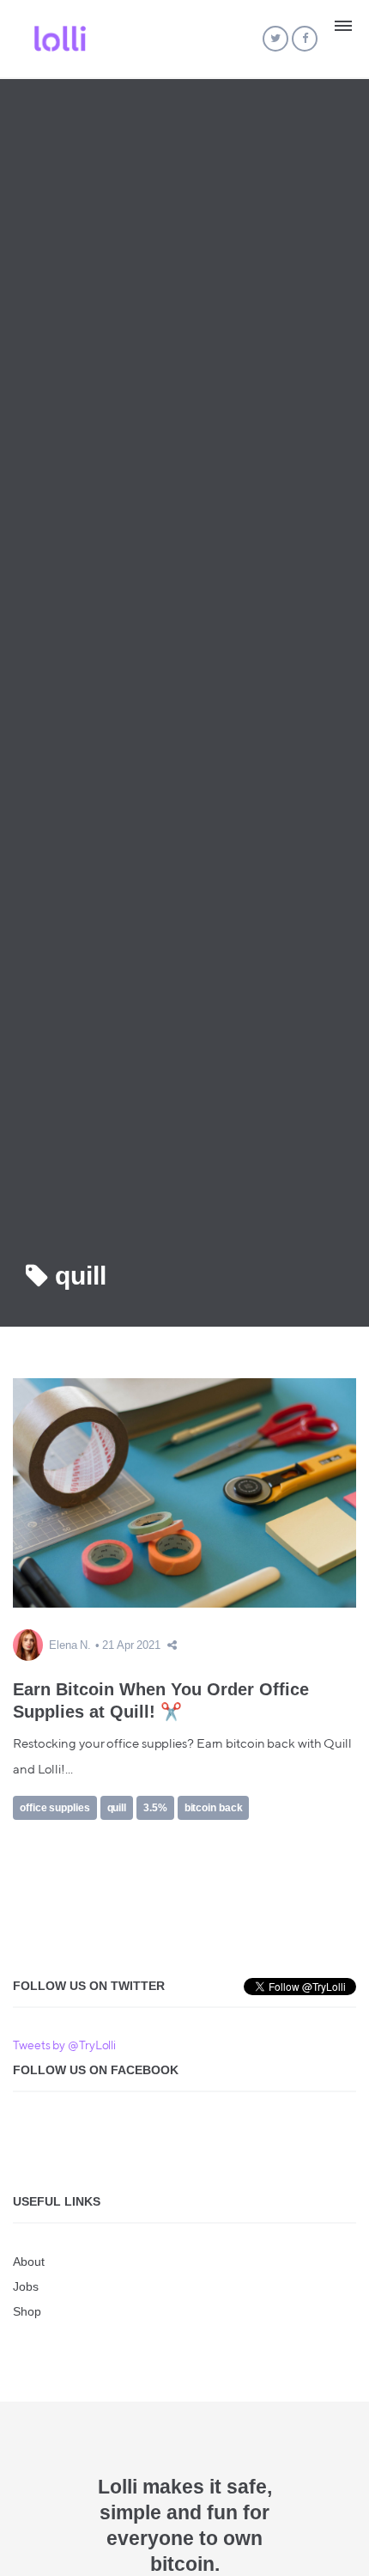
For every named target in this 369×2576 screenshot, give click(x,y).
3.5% (155, 1808)
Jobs (26, 2286)
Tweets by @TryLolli (64, 2046)
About (29, 2262)
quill (117, 1808)
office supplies (55, 1808)
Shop (27, 2311)
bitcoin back (214, 1808)
